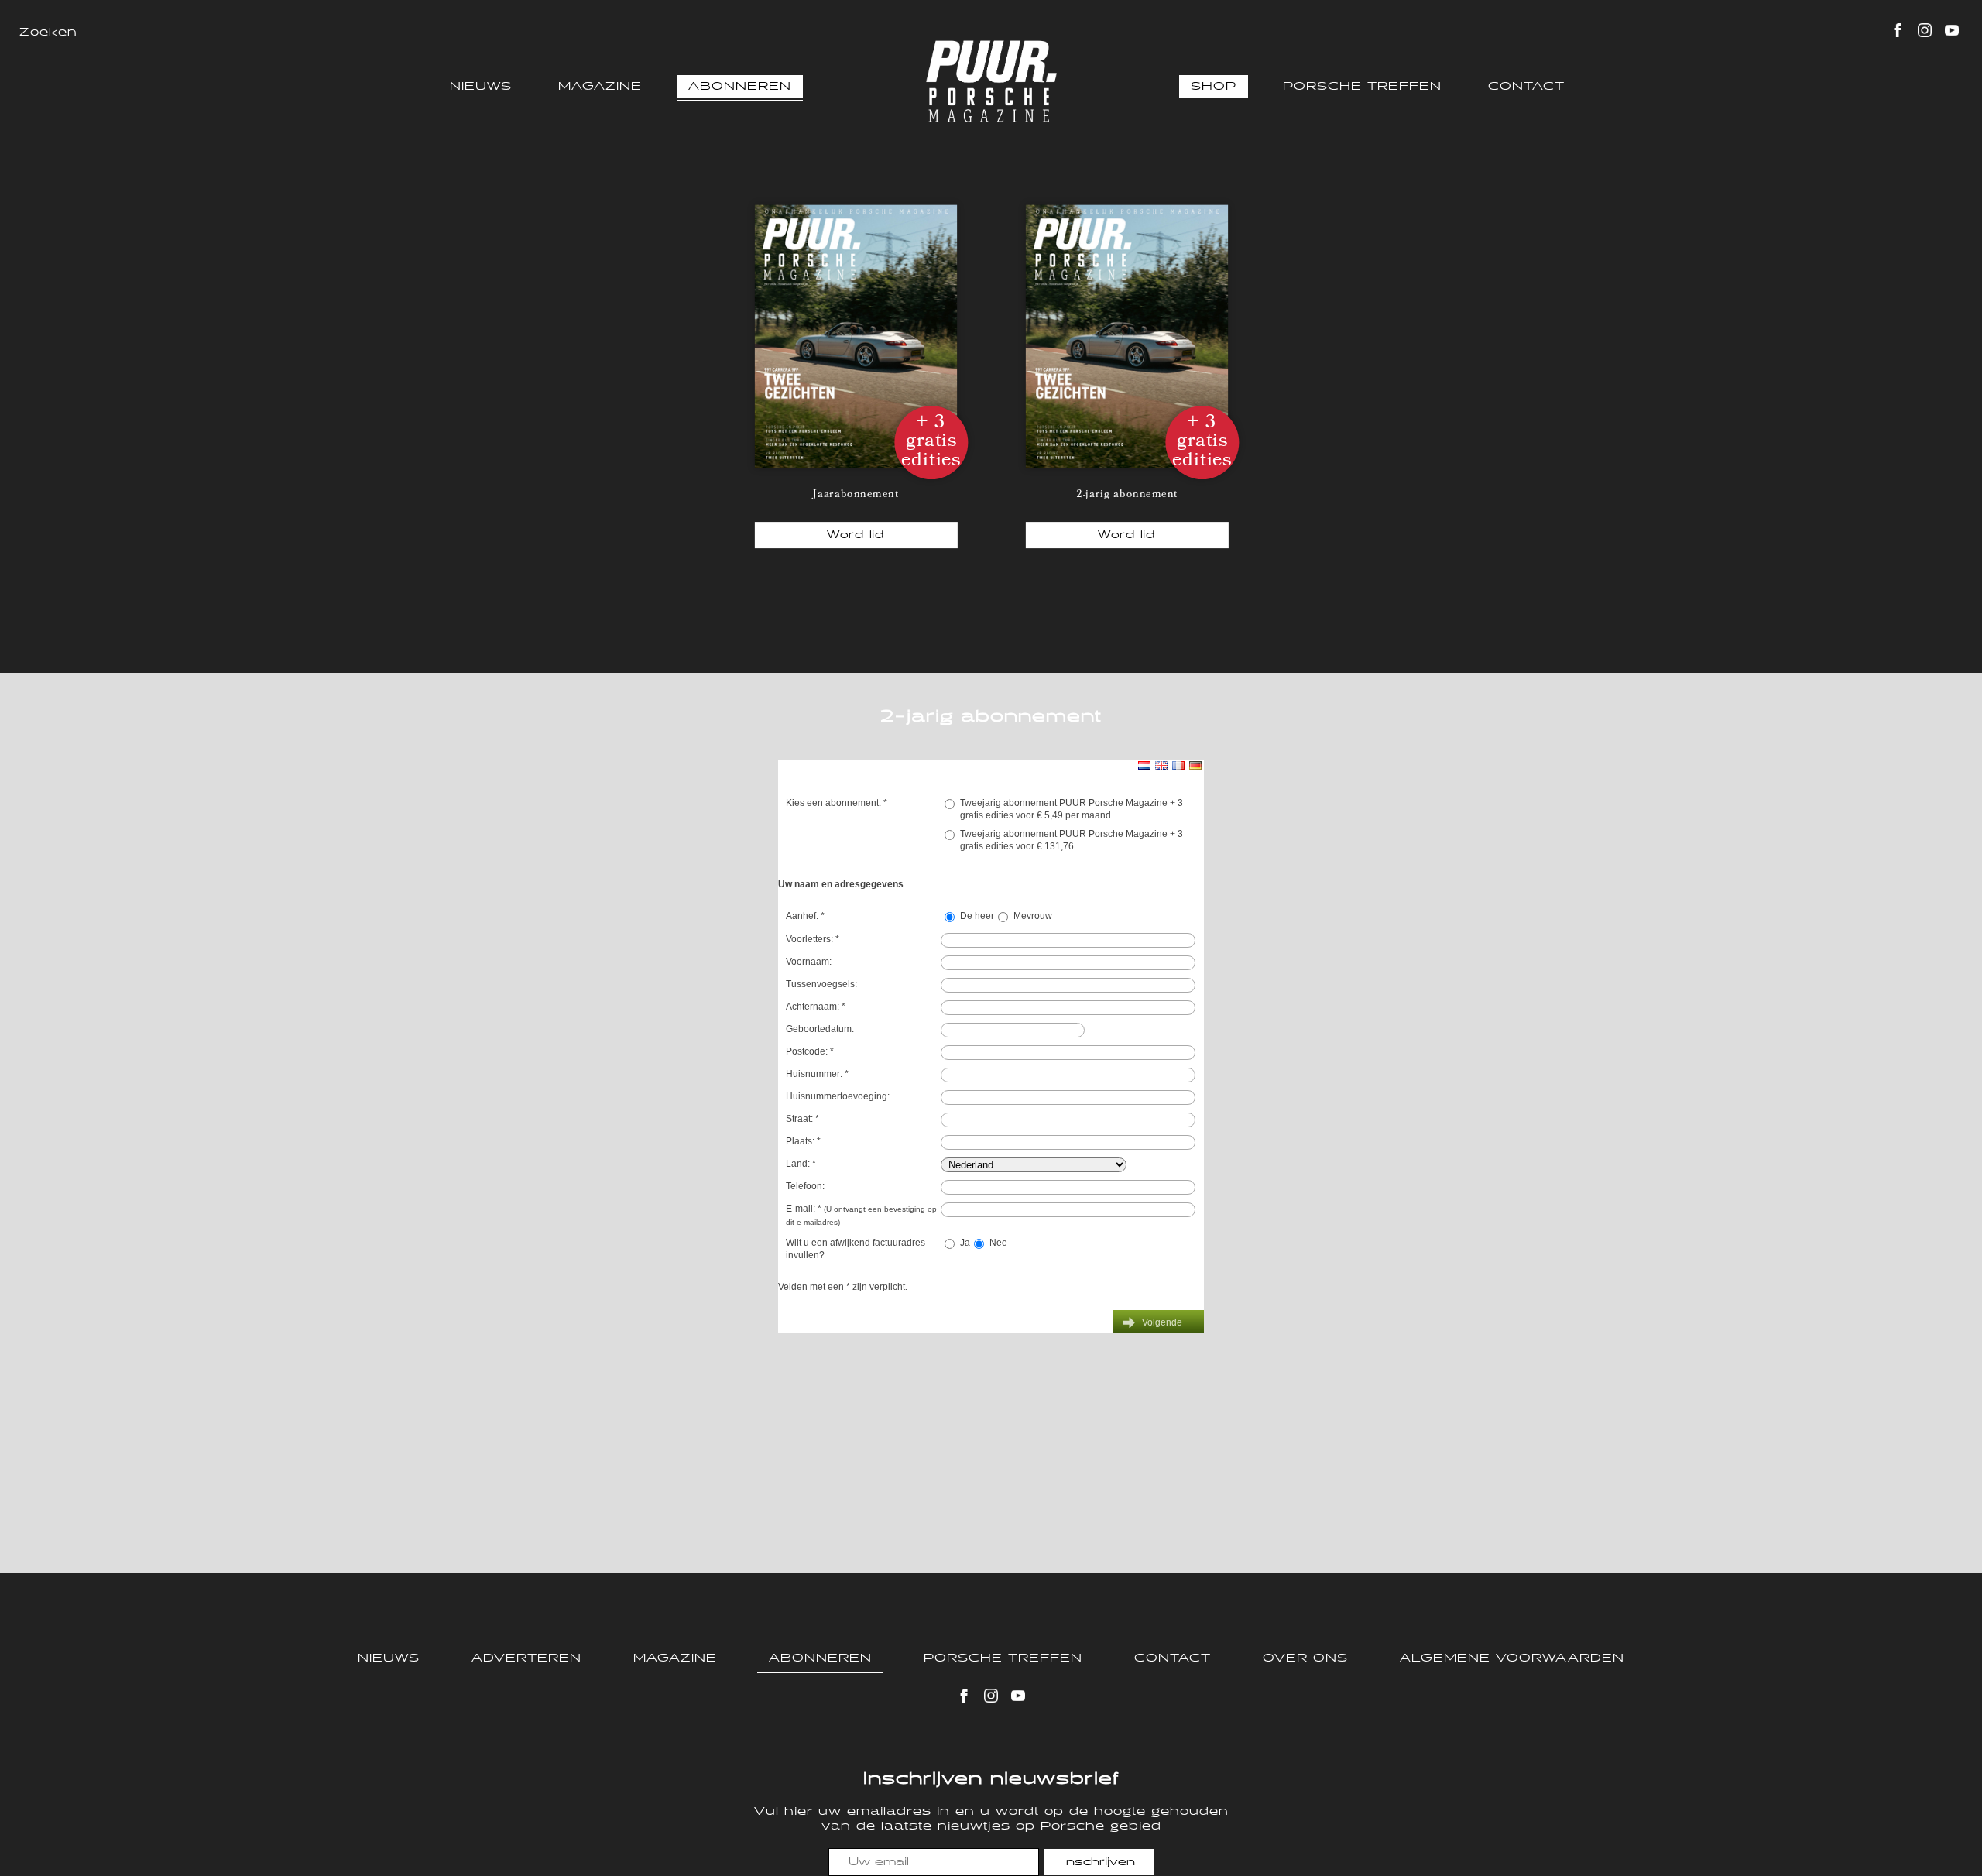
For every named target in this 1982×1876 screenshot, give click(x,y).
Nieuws (481, 86)
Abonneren (740, 86)
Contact (1526, 86)
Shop (1214, 86)
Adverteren (526, 1658)
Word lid (856, 535)
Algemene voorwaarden (1512, 1658)
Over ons (1305, 1658)
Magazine (600, 86)
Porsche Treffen (1362, 86)
